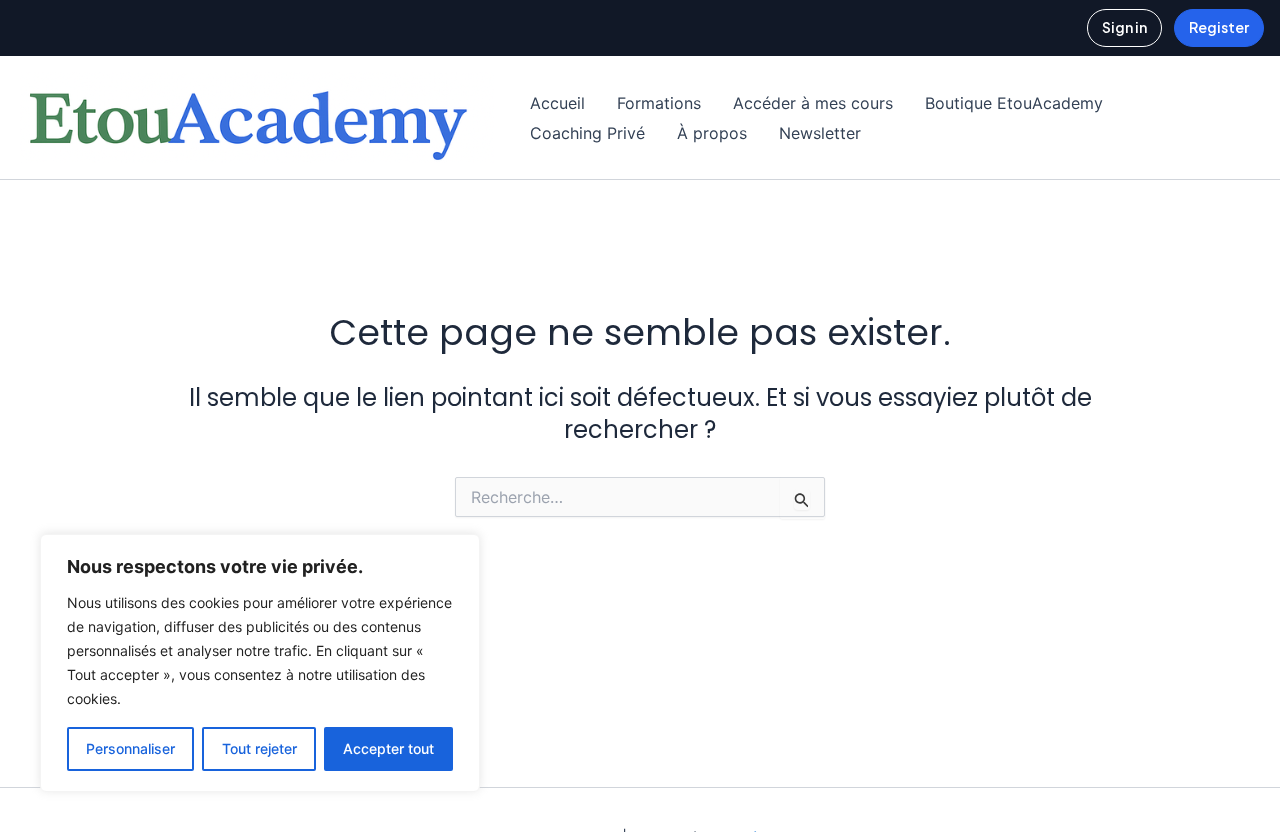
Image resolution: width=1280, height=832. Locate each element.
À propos (712, 133)
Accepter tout (388, 748)
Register (1219, 27)
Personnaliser (130, 748)
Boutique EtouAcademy (1014, 103)
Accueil (557, 103)
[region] (260, 663)
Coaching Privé (587, 133)
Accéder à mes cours (813, 103)
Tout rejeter (259, 748)
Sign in (1124, 27)
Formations (659, 103)
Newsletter (820, 133)
